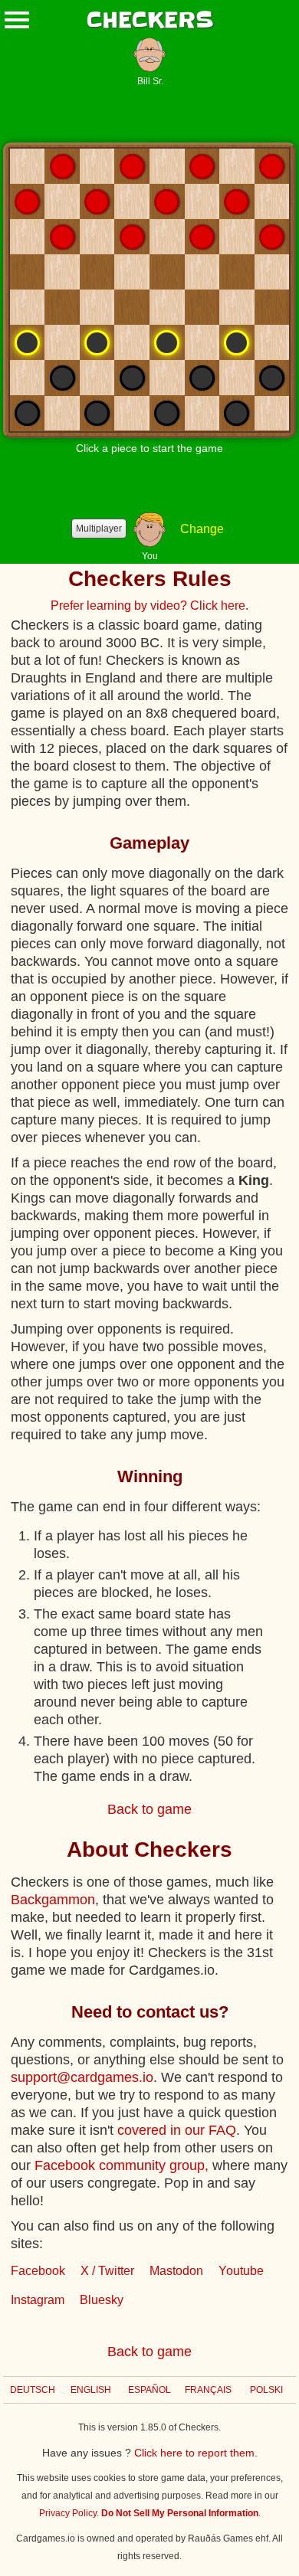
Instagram (38, 2300)
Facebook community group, (122, 2165)
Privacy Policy (68, 2513)
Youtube (241, 2271)
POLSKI (266, 2390)
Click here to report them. (196, 2453)
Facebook (38, 2271)
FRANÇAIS (208, 2390)
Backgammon (53, 1900)
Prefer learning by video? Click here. (149, 606)
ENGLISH (91, 2390)
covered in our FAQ (177, 2130)
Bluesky (102, 2300)
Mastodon (176, 2271)
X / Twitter (107, 2271)
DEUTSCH (33, 2390)
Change (202, 529)
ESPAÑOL (149, 2390)
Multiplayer (99, 529)
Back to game (149, 1809)
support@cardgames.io (82, 2077)
